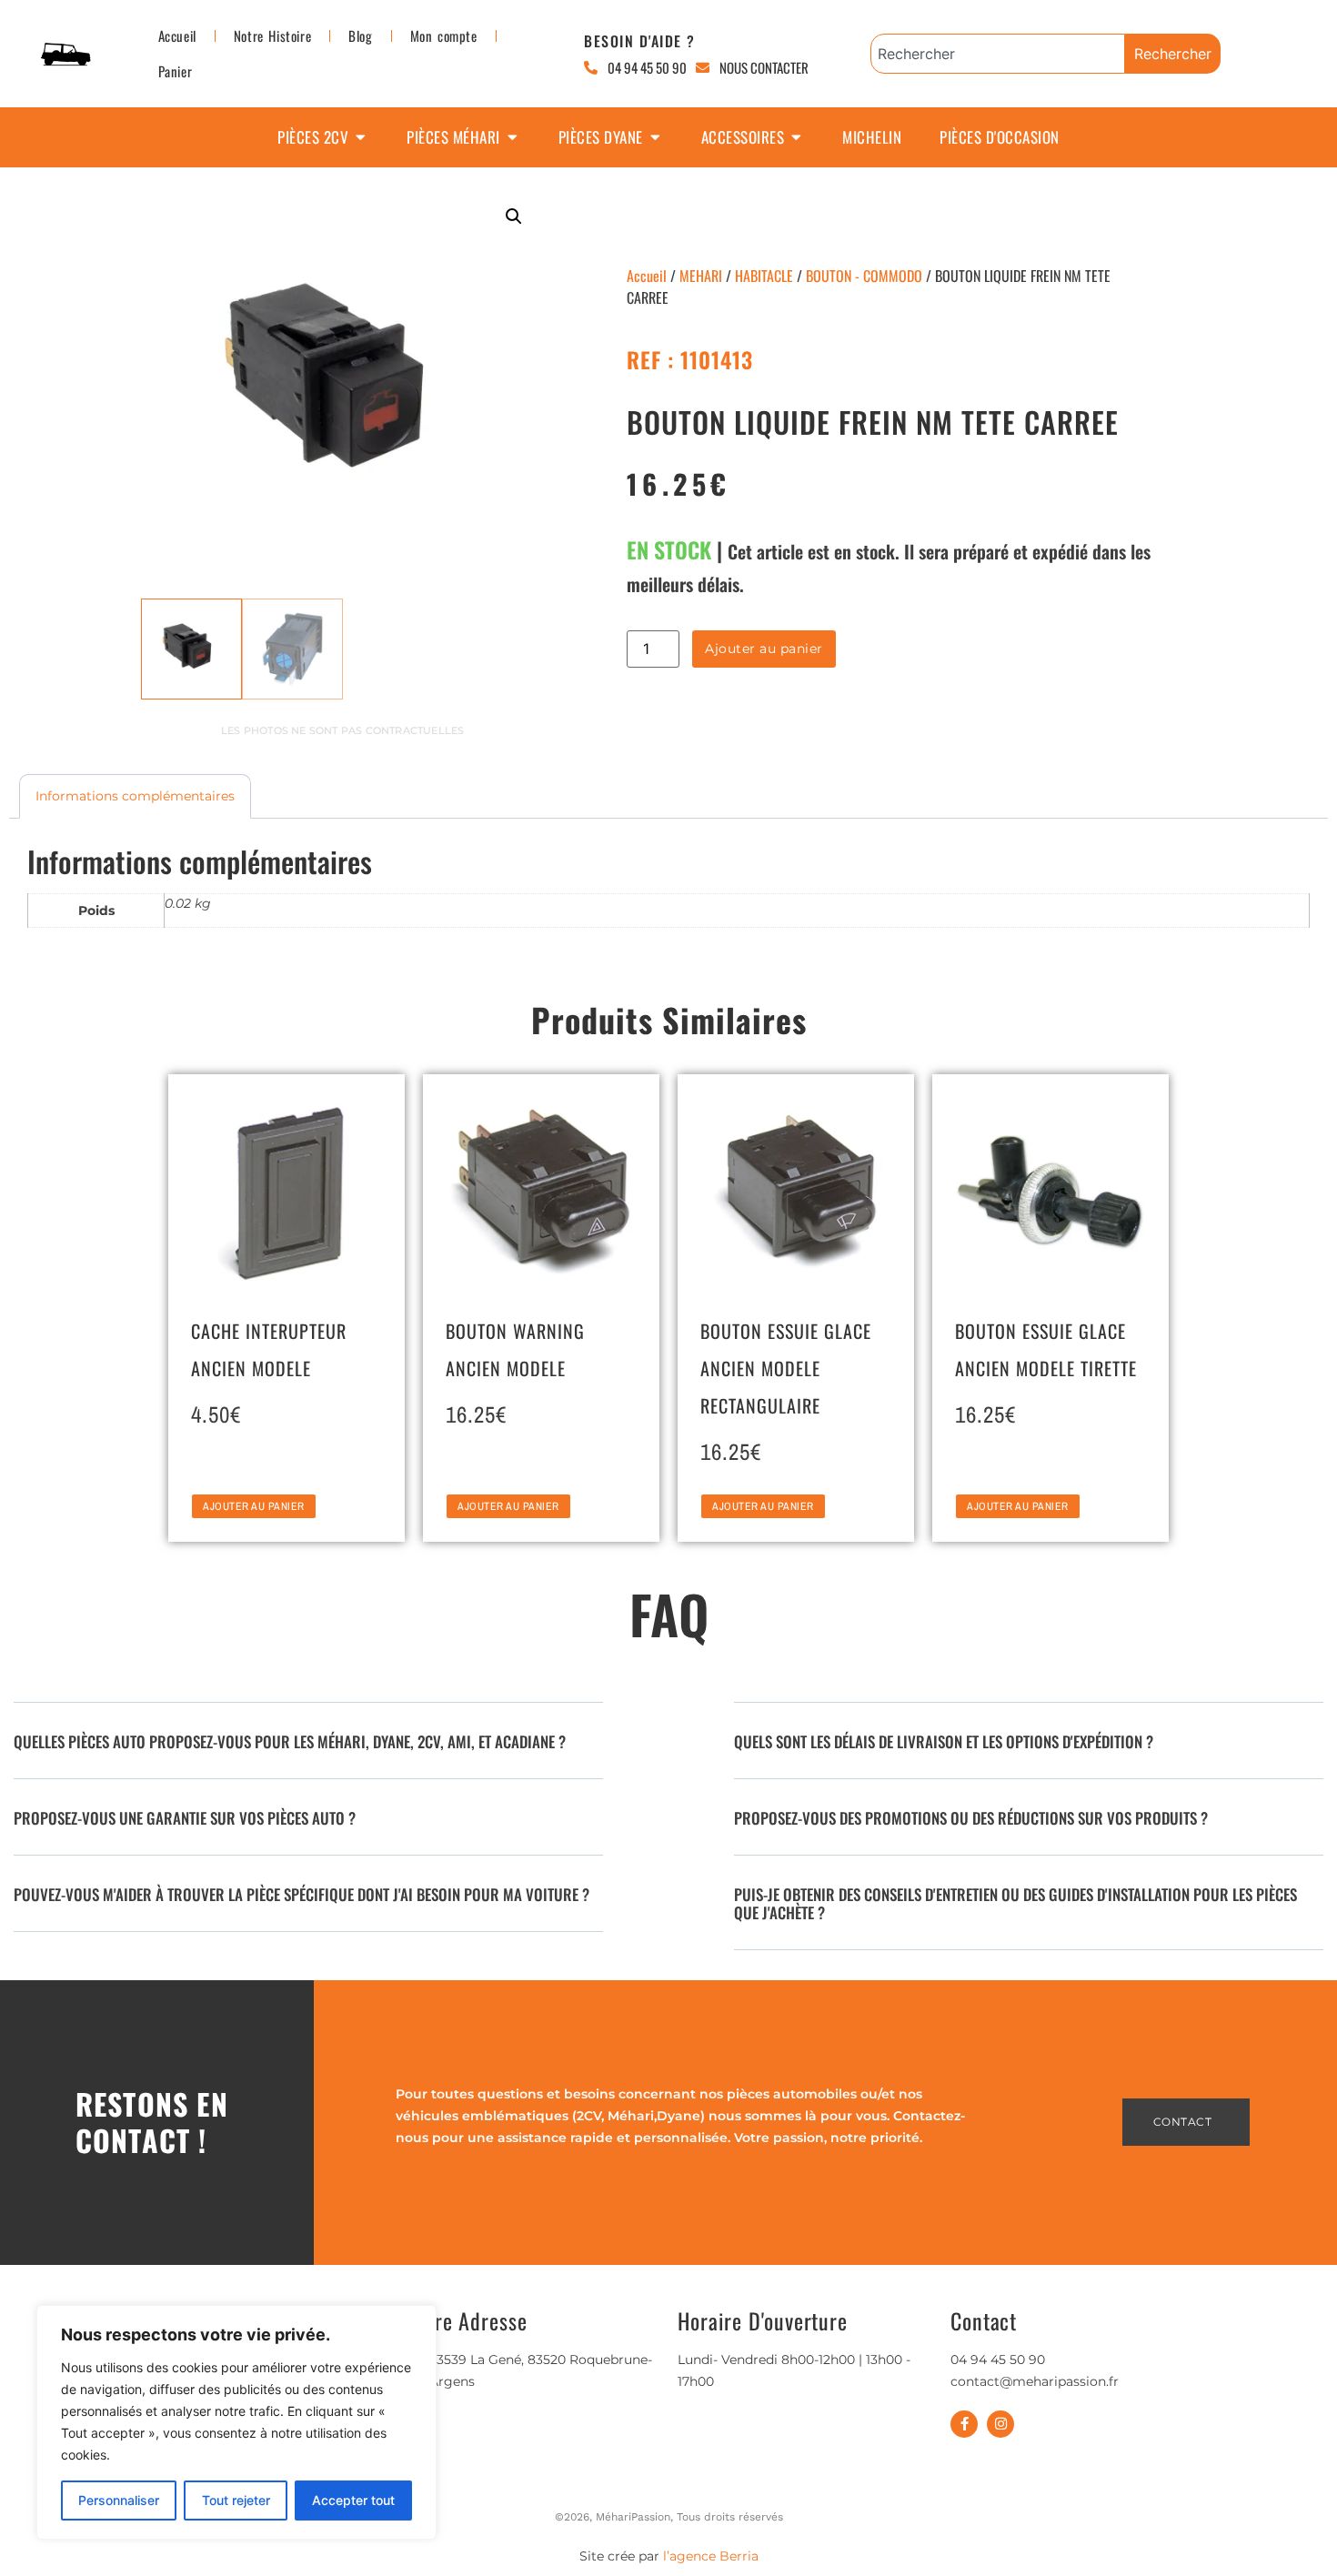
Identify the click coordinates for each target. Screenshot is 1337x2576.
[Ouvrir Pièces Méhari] (513, 137)
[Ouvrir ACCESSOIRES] (796, 137)
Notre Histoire (272, 35)
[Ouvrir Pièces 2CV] (361, 137)
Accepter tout (353, 2500)
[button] (514, 216)
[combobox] (998, 54)
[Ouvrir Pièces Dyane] (655, 137)
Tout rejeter (236, 2500)
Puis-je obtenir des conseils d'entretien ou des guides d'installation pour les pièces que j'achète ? (1015, 1903)
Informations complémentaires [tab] (135, 796)
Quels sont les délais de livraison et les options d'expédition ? (944, 1741)
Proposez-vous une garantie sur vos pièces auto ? (185, 1818)
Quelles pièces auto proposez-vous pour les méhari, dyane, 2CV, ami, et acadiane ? (290, 1741)
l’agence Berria (711, 2556)
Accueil (177, 35)
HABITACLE (764, 276)
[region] (236, 2422)
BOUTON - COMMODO (864, 276)
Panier (176, 71)
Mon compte (444, 35)
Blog (360, 35)
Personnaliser (119, 2500)
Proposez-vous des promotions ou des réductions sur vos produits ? (971, 1818)
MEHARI (701, 276)
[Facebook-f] (964, 2424)
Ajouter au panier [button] (254, 1506)
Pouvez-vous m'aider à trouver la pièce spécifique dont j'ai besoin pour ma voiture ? (302, 1894)
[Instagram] (1000, 2424)
